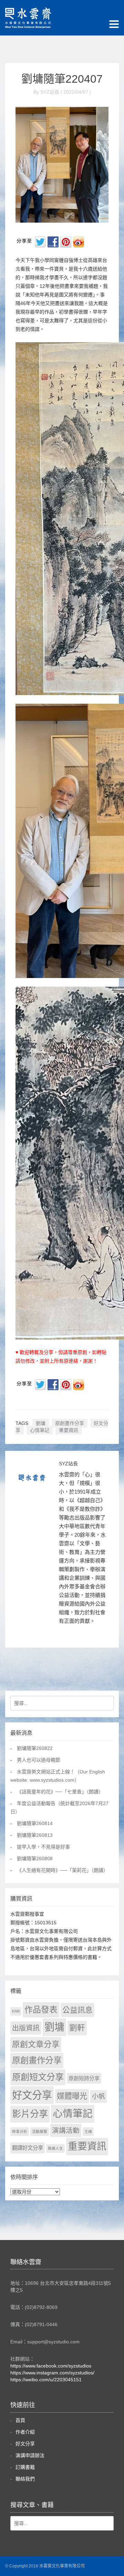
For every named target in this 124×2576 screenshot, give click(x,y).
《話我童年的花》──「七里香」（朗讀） (60, 1792)
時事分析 (20, 2131)
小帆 (99, 2096)
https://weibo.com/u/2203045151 (46, 2380)
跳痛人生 (55, 2148)
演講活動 (66, 2130)
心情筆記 (40, 1430)
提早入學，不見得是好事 (43, 1847)
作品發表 (41, 2010)
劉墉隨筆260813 (35, 1835)
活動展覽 (40, 2131)
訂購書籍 (25, 2467)
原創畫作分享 (70, 1423)
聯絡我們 (25, 2479)
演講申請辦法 (30, 2455)
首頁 (20, 2420)
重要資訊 (69, 1430)
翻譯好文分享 (28, 2148)
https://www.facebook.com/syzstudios (51, 2366)
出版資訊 (26, 2028)
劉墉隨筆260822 (35, 1748)
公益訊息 (77, 2010)
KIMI (16, 2011)
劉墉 (41, 1423)
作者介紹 (25, 2432)
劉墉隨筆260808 (35, 1859)
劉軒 (77, 2028)
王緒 (88, 2131)
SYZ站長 (68, 1464)
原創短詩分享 (84, 2078)
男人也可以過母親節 (39, 1760)
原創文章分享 (36, 2044)
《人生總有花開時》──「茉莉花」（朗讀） (63, 1870)
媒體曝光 (72, 2096)
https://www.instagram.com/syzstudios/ (52, 2373)
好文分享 (32, 2095)
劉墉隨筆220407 (62, 79)
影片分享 (30, 2114)
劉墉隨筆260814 (35, 1823)
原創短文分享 (38, 2077)
